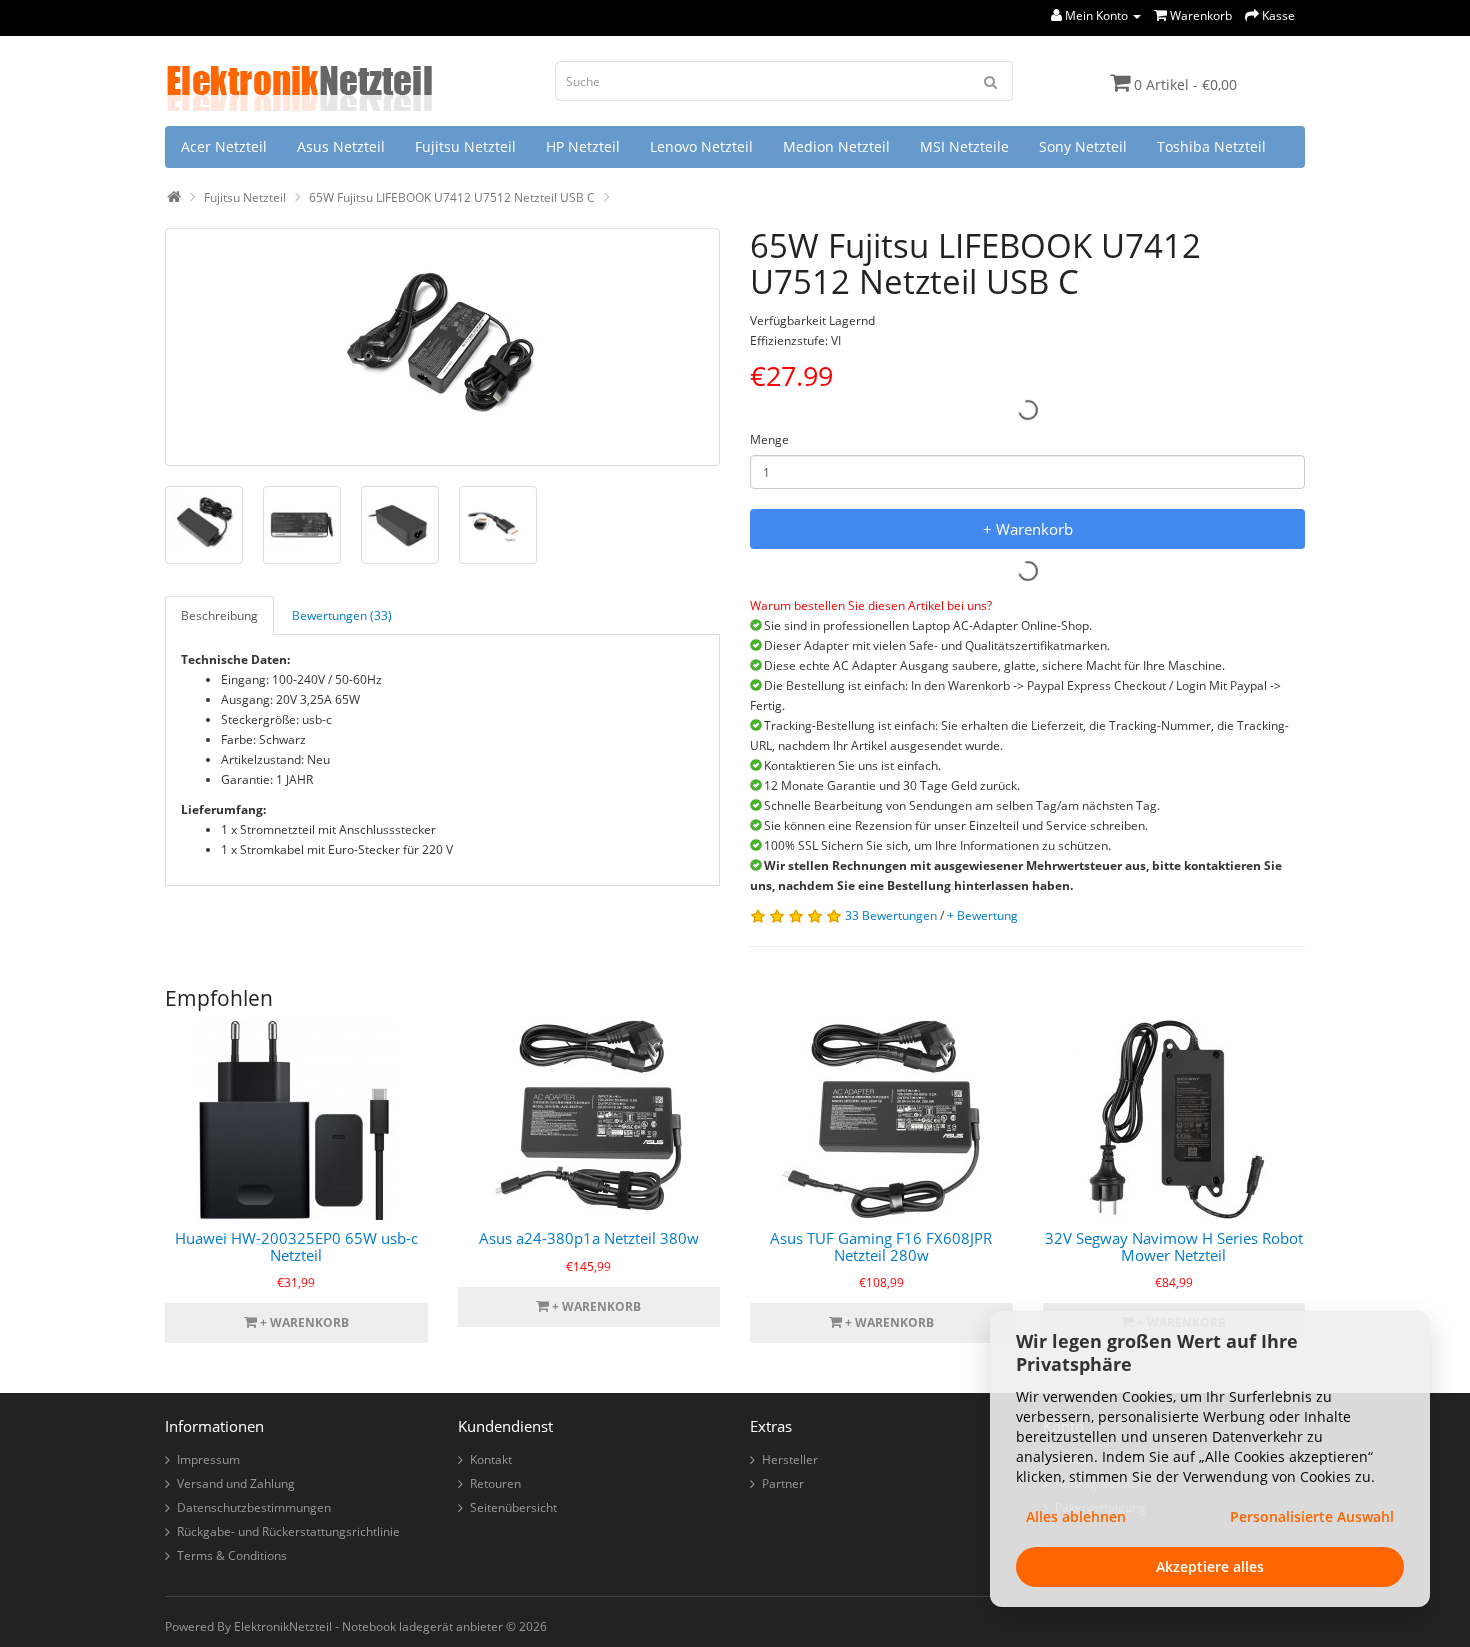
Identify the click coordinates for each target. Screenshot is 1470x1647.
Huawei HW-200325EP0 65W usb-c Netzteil (296, 1246)
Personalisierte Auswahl (1312, 1516)
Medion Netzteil (836, 146)
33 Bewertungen (891, 915)
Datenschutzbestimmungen (254, 1507)
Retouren (495, 1483)
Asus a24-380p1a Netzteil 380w (589, 1238)
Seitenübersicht (513, 1507)
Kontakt (491, 1459)
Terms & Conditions (232, 1555)
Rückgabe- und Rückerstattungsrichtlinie (288, 1531)
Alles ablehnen (1076, 1516)
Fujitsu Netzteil (465, 146)
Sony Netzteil (1083, 146)
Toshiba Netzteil (1211, 146)
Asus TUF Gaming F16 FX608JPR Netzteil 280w (881, 1246)
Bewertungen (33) (342, 615)
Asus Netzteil (341, 146)
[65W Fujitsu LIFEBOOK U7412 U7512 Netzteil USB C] (442, 347)
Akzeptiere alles (1210, 1566)
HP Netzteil (583, 146)
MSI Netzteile (964, 146)
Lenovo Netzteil (701, 146)
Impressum (208, 1459)
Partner (783, 1483)
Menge (769, 439)
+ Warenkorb (1028, 529)
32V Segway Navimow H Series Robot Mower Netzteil (1174, 1246)
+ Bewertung (982, 915)
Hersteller (790, 1459)
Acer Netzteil (224, 146)
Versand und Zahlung (236, 1483)
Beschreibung (219, 615)
